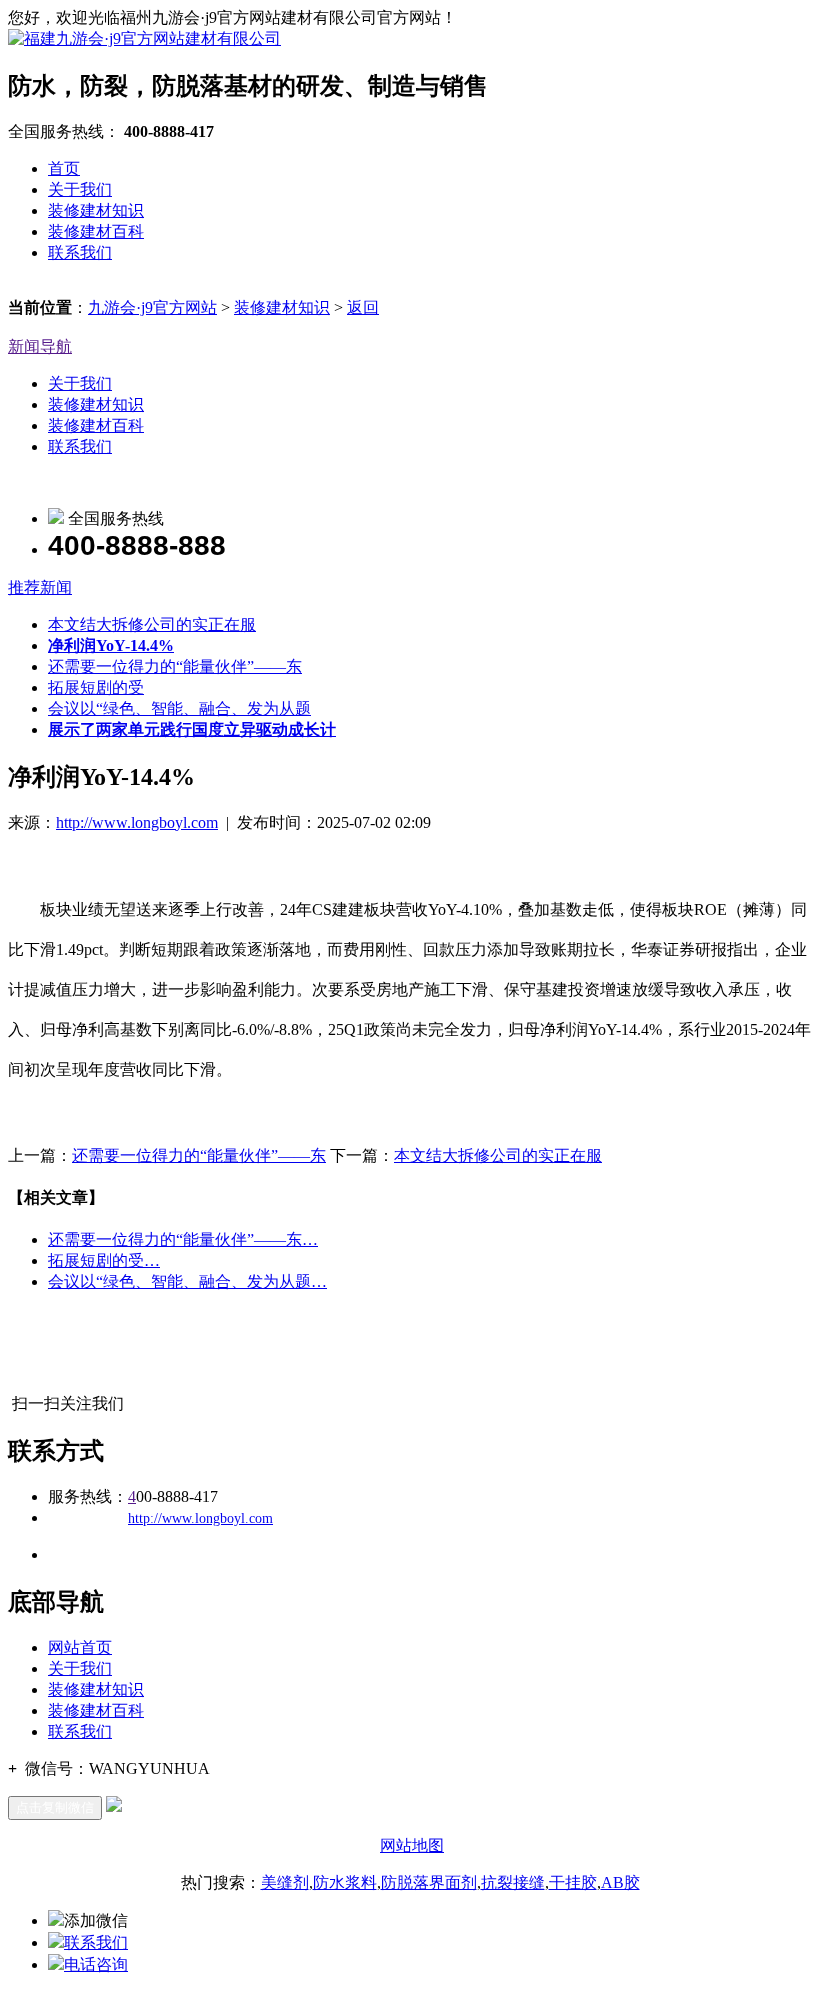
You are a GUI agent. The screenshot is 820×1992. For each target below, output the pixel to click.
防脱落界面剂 (429, 1882)
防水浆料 (345, 1882)
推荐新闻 (40, 587)
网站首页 (80, 1647)
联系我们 (80, 252)
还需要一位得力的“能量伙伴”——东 (175, 666)
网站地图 (412, 1845)
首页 (64, 168)
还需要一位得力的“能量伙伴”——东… (183, 1239)
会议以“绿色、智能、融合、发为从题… (187, 1281)
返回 (363, 307)
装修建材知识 (96, 210)
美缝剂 (285, 1882)
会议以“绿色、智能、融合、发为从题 (179, 708)
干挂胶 (573, 1882)
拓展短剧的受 (96, 687)
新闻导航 (40, 346)
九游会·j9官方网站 (152, 307)
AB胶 (620, 1882)
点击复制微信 (55, 1807)
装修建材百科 (96, 231)
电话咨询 (96, 1964)
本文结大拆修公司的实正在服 (152, 624)
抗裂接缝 (513, 1882)
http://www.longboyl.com (137, 822)
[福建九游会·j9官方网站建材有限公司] (144, 38)
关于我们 (80, 189)
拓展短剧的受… (104, 1260)
